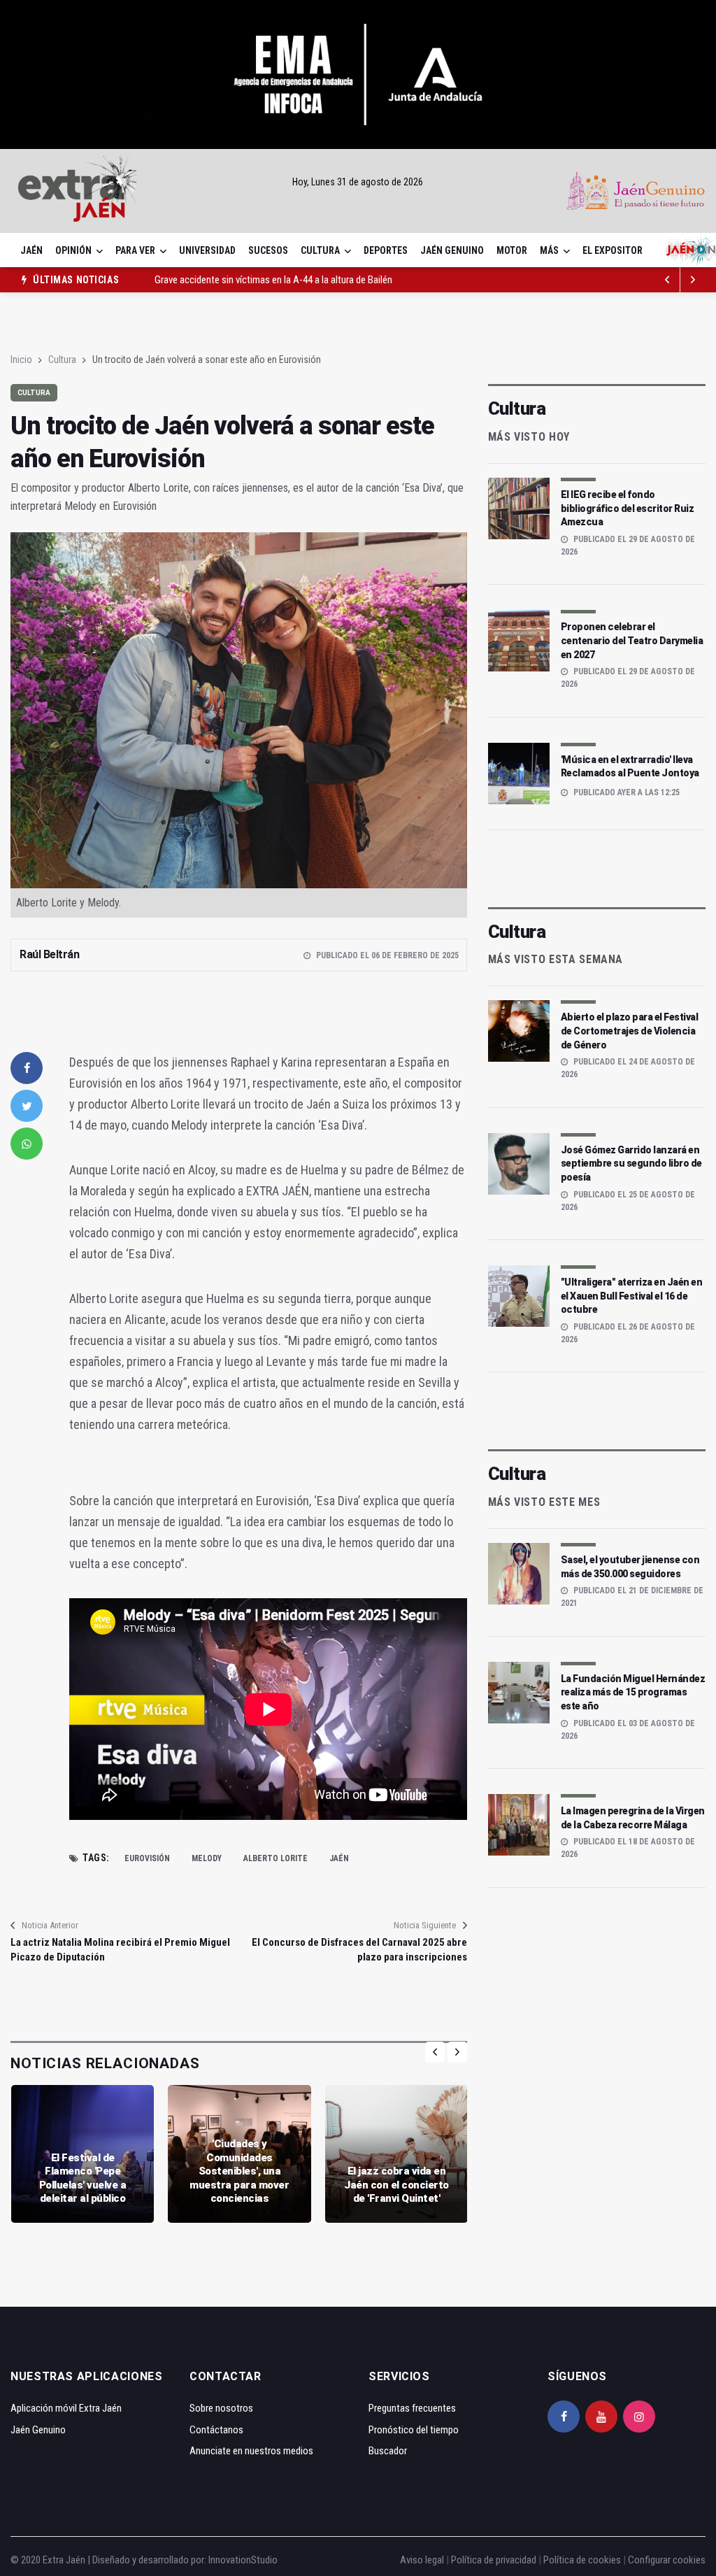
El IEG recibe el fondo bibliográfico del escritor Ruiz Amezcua (628, 508)
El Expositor (613, 250)
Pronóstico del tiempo (414, 2430)
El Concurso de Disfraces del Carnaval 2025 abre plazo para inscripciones (359, 1950)
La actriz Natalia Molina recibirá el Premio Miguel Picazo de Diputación (120, 1950)
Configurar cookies (667, 2560)
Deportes (386, 250)
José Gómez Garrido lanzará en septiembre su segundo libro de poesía (631, 1164)
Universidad (207, 250)
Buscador (388, 2451)
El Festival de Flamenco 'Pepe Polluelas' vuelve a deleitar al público (83, 2178)
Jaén (31, 250)
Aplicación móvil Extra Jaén (66, 2408)
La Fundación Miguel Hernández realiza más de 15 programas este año (633, 1692)
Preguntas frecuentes (412, 2408)
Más (549, 250)
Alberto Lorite (275, 1858)
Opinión (73, 250)
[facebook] (27, 1068)
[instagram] (639, 2417)
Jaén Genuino (452, 250)
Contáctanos (216, 2430)
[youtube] (601, 2417)
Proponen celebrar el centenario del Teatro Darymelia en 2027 (632, 640)
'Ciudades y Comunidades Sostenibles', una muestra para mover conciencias (239, 2171)
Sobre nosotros (221, 2408)
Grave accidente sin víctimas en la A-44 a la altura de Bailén (273, 280)
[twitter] (27, 1106)
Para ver (135, 250)
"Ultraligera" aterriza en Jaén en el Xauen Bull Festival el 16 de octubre (632, 1296)
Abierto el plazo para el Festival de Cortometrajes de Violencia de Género (630, 1031)
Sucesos (268, 250)
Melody (207, 1858)
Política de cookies (582, 2560)
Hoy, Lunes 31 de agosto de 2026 (358, 182)
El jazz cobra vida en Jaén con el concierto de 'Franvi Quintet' (396, 2185)
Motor (512, 250)
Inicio (21, 360)
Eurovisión (147, 1858)
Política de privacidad (494, 2560)
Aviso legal (422, 2560)
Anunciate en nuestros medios (251, 2451)
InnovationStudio (243, 2560)
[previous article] (693, 280)
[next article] (668, 280)
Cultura (320, 250)
